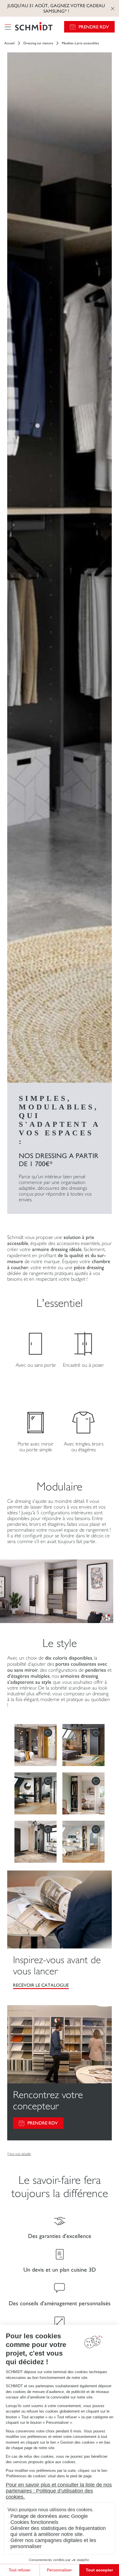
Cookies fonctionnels (34, 2522)
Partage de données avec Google (49, 2516)
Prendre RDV (94, 27)
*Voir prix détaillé (19, 2154)
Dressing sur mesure (38, 43)
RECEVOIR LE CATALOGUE (41, 1985)
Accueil (10, 43)
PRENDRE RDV (43, 2123)
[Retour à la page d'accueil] (34, 27)
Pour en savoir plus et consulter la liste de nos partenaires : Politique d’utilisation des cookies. (59, 2491)
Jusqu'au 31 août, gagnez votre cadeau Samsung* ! (56, 8)
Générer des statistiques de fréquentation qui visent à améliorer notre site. (58, 2531)
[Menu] (8, 27)
